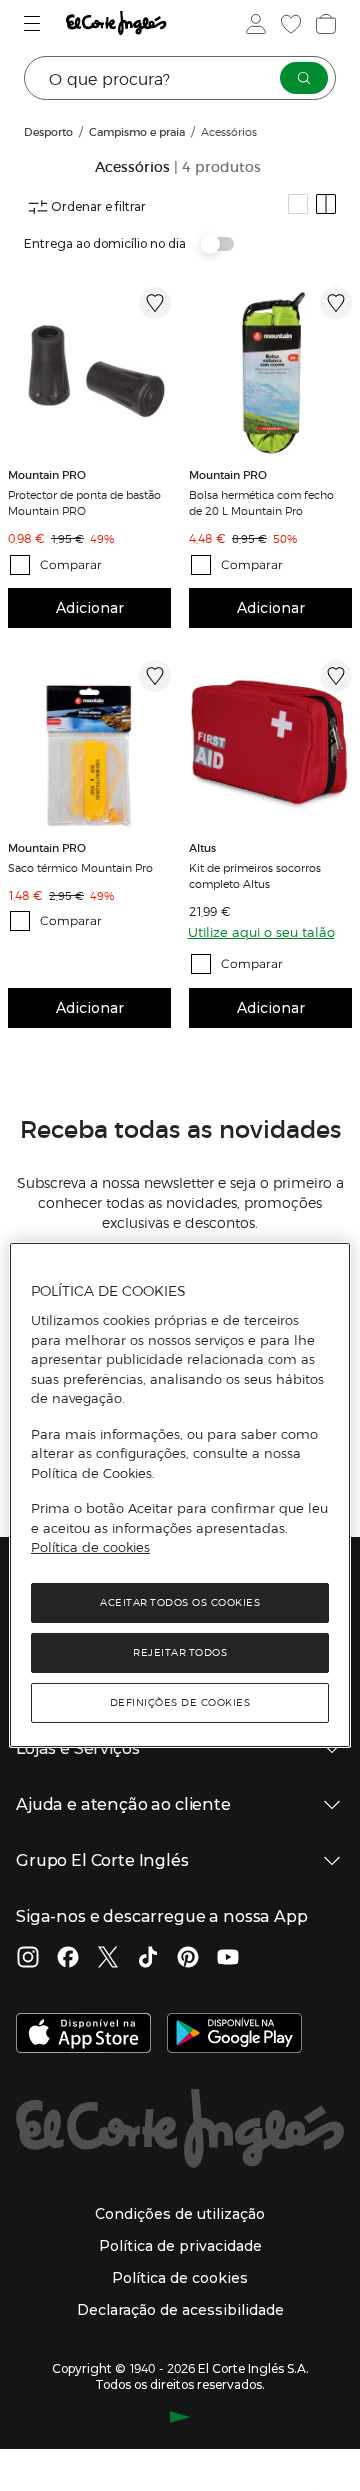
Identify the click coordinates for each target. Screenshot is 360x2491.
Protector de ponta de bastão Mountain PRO (84, 502)
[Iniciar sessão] (254, 24)
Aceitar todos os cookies (180, 1602)
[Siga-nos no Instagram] (28, 1959)
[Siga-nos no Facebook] (68, 1959)
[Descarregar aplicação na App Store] (83, 2035)
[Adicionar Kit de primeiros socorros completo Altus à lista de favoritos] (336, 676)
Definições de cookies (180, 1702)
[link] (89, 368)
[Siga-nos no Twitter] (108, 1959)
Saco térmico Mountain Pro (80, 867)
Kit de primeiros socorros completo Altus (255, 875)
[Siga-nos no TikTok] (148, 1959)
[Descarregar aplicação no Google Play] (234, 2035)
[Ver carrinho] (324, 24)
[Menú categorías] (34, 23)
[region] (180, 1495)
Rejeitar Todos (180, 1652)
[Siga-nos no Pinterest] (188, 1959)
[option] (89, 368)
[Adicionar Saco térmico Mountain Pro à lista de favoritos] (155, 676)
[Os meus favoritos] (289, 24)
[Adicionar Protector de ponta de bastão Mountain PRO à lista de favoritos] (155, 303)
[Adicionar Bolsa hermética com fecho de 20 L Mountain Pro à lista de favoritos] (336, 303)
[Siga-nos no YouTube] (228, 1959)
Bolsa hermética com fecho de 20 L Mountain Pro (261, 502)
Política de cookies (90, 1547)
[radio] (298, 204)
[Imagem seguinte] (340, 741)
